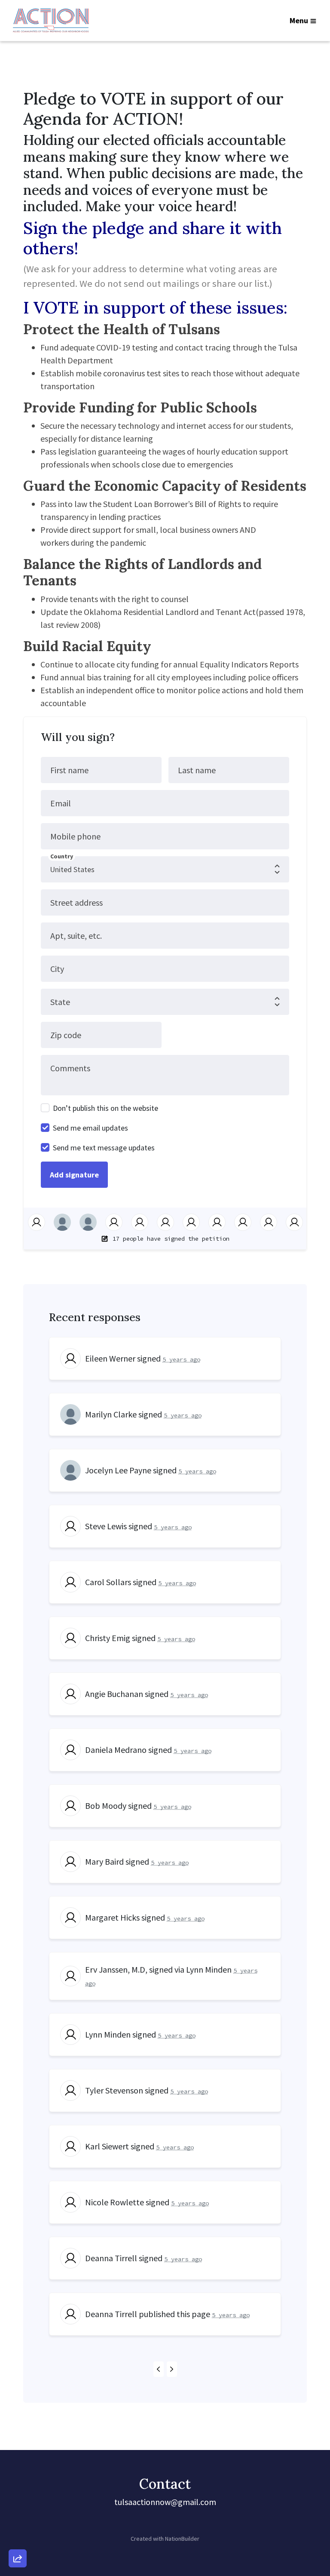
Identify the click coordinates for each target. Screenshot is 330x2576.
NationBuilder (182, 2539)
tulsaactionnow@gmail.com (165, 2502)
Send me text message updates (104, 1148)
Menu (299, 20)
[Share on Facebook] (18, 2513)
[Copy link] (18, 2440)
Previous (159, 2369)
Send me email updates (90, 1128)
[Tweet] (18, 2489)
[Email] (18, 2464)
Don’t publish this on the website (105, 1108)
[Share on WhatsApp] (18, 2538)
